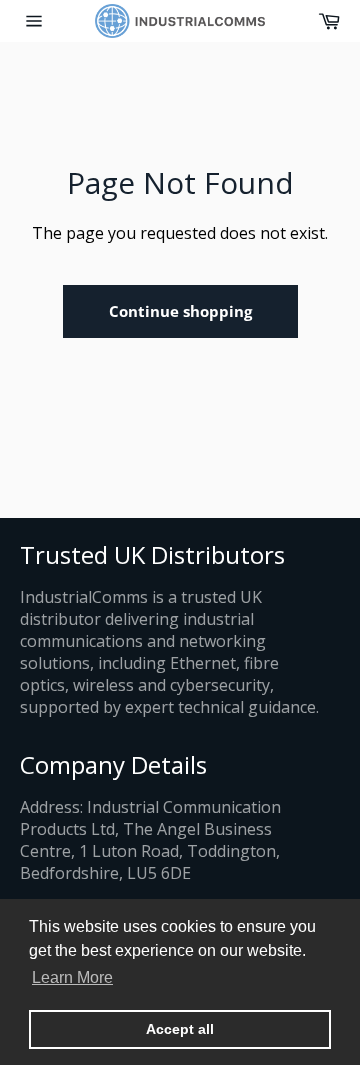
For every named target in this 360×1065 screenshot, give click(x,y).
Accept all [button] (180, 1029)
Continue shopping (180, 311)
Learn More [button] (72, 977)
